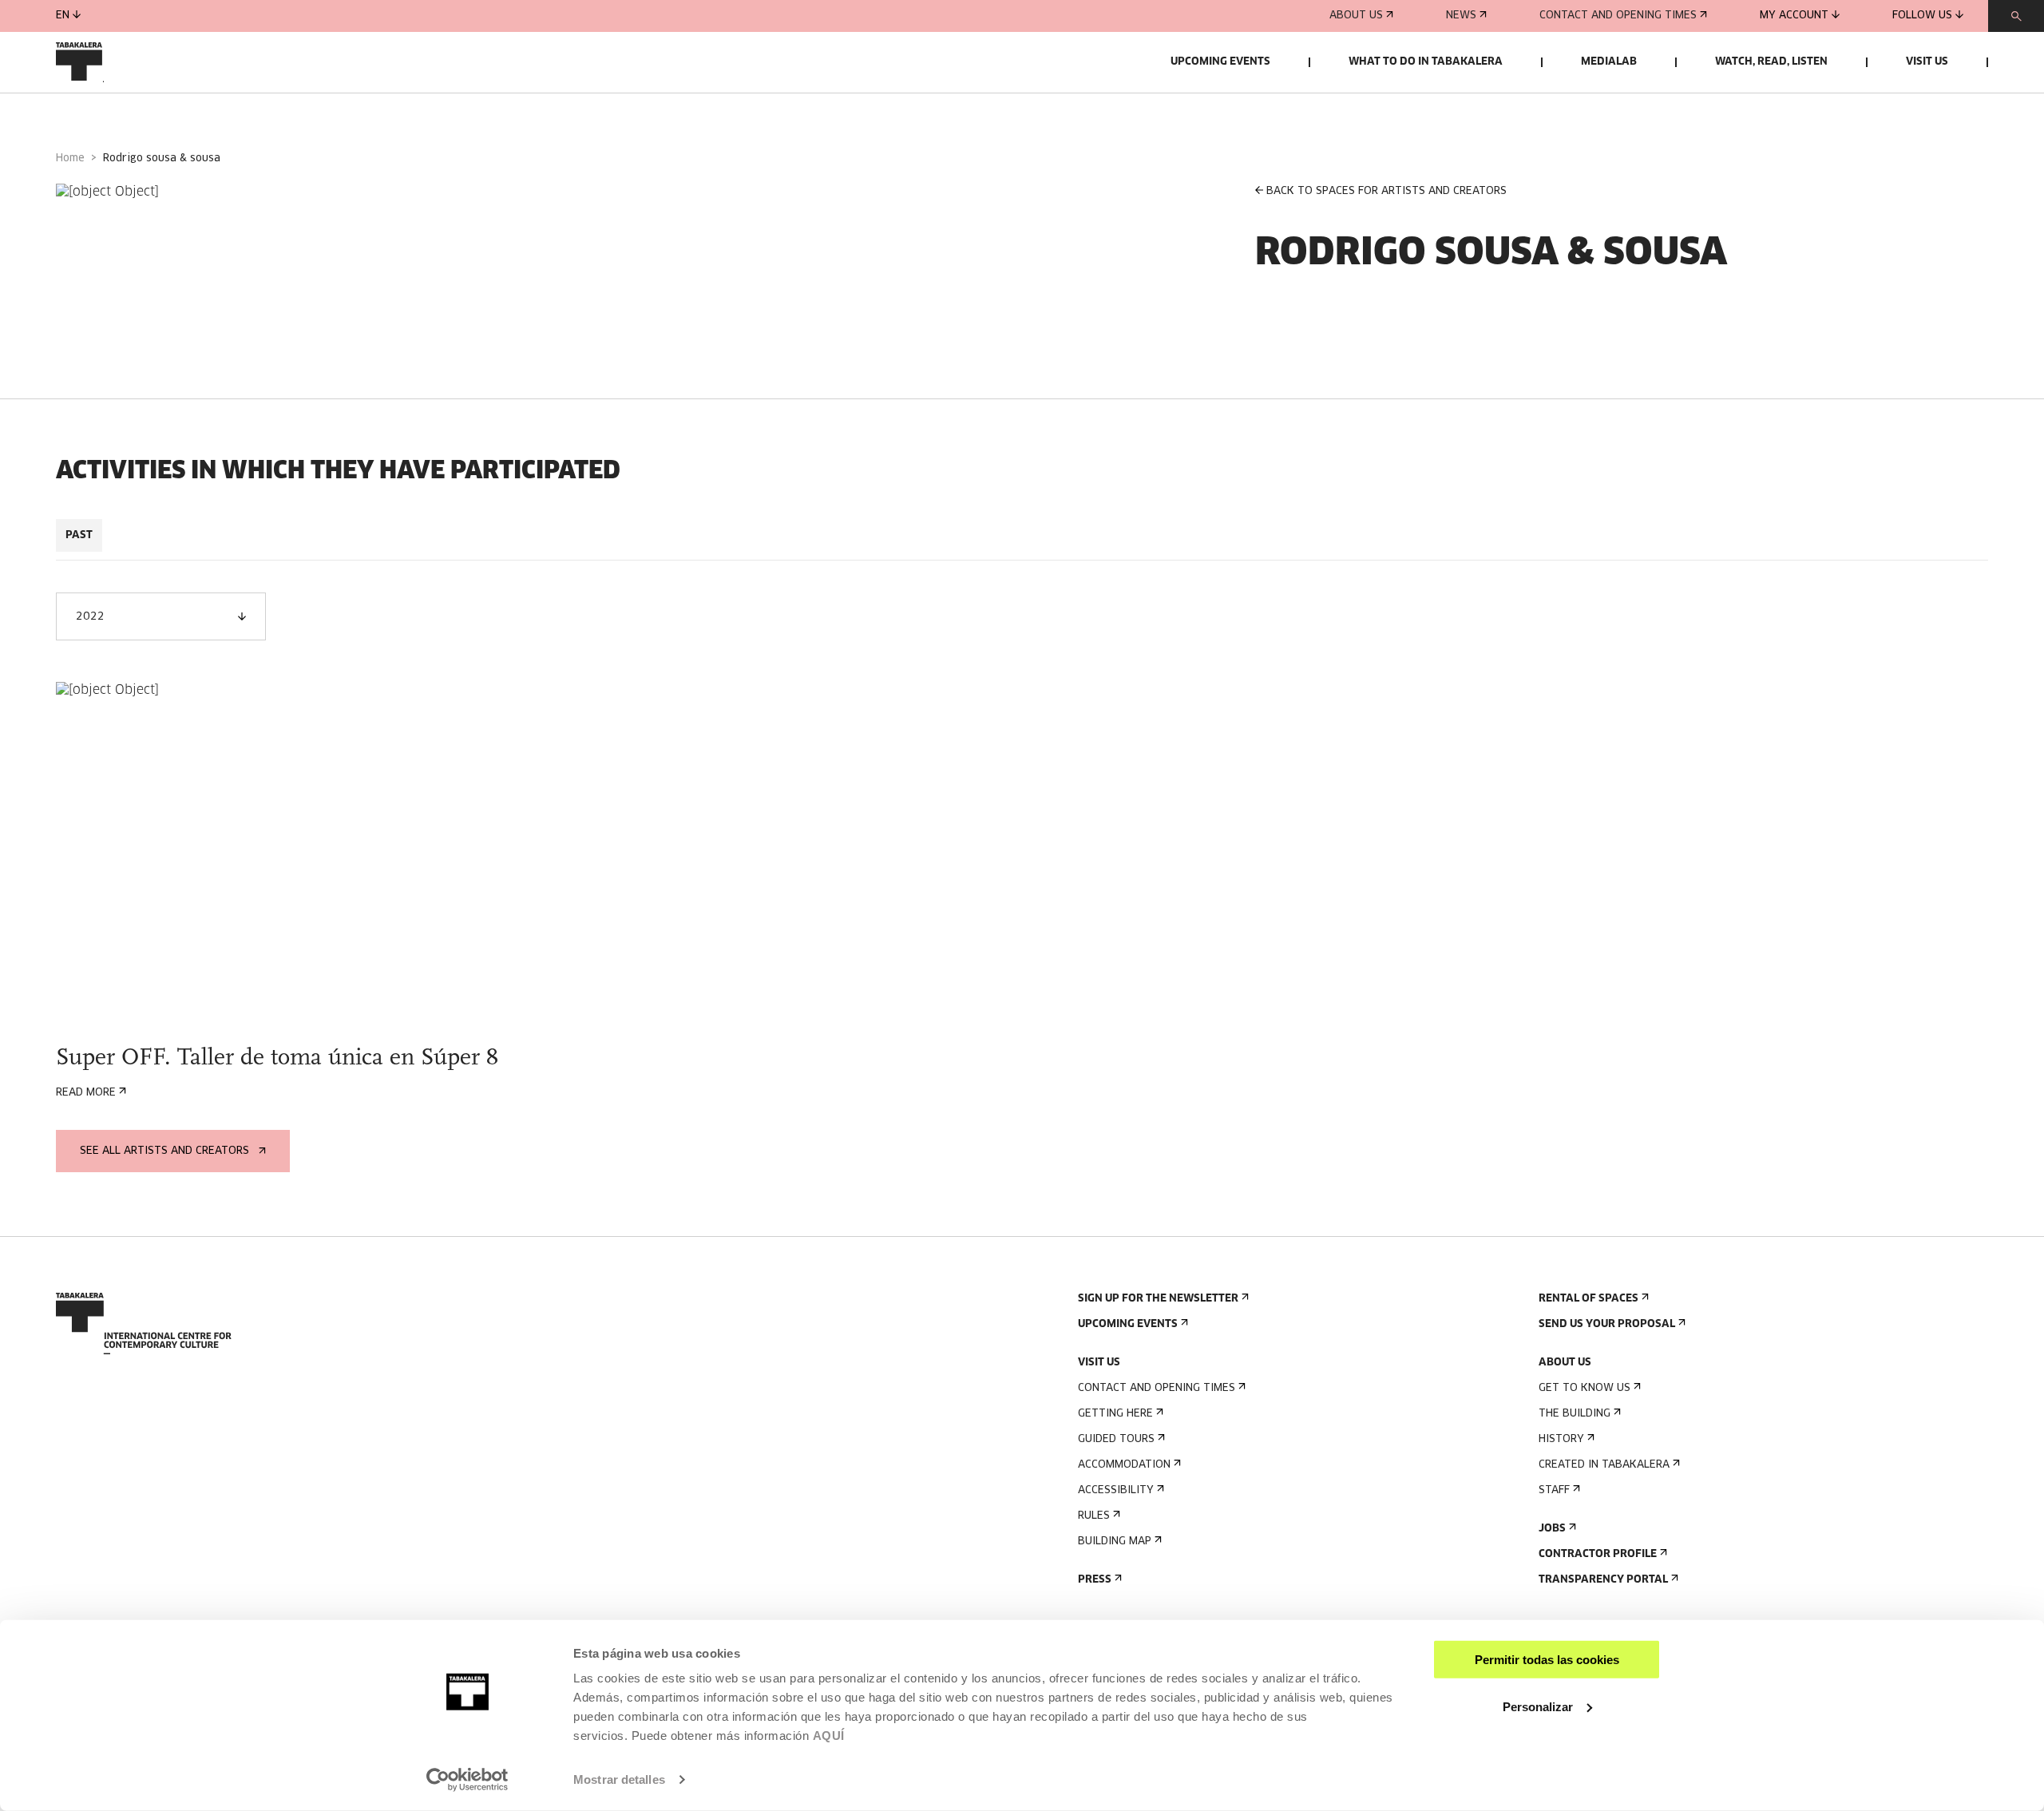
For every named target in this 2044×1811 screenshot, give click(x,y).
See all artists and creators (164, 1151)
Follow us (1922, 16)
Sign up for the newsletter (1158, 1299)
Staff (1554, 1490)
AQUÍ (829, 1736)
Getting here (1115, 1414)
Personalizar (1538, 1706)
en (63, 16)
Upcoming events (1220, 62)
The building (1575, 1414)
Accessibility (1116, 1490)
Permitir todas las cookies (1547, 1660)
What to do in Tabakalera (1426, 62)
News (1461, 16)
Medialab (1609, 62)
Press (1095, 1580)
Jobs (1552, 1529)
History (1561, 1439)
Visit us (1927, 62)
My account (1794, 16)
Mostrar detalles (619, 1779)
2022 (90, 617)
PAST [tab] (79, 535)
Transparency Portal (1603, 1580)
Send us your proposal (1607, 1324)
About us (1356, 16)
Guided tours (1116, 1439)
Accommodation (1124, 1465)
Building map (1115, 1542)
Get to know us (1584, 1388)
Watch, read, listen (1771, 62)
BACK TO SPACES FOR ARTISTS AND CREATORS (1386, 191)
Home (70, 159)
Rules (1094, 1516)
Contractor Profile (1598, 1554)
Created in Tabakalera (1604, 1465)
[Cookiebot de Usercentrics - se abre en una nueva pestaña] (467, 1780)
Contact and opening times (1618, 16)
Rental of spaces (1588, 1299)
